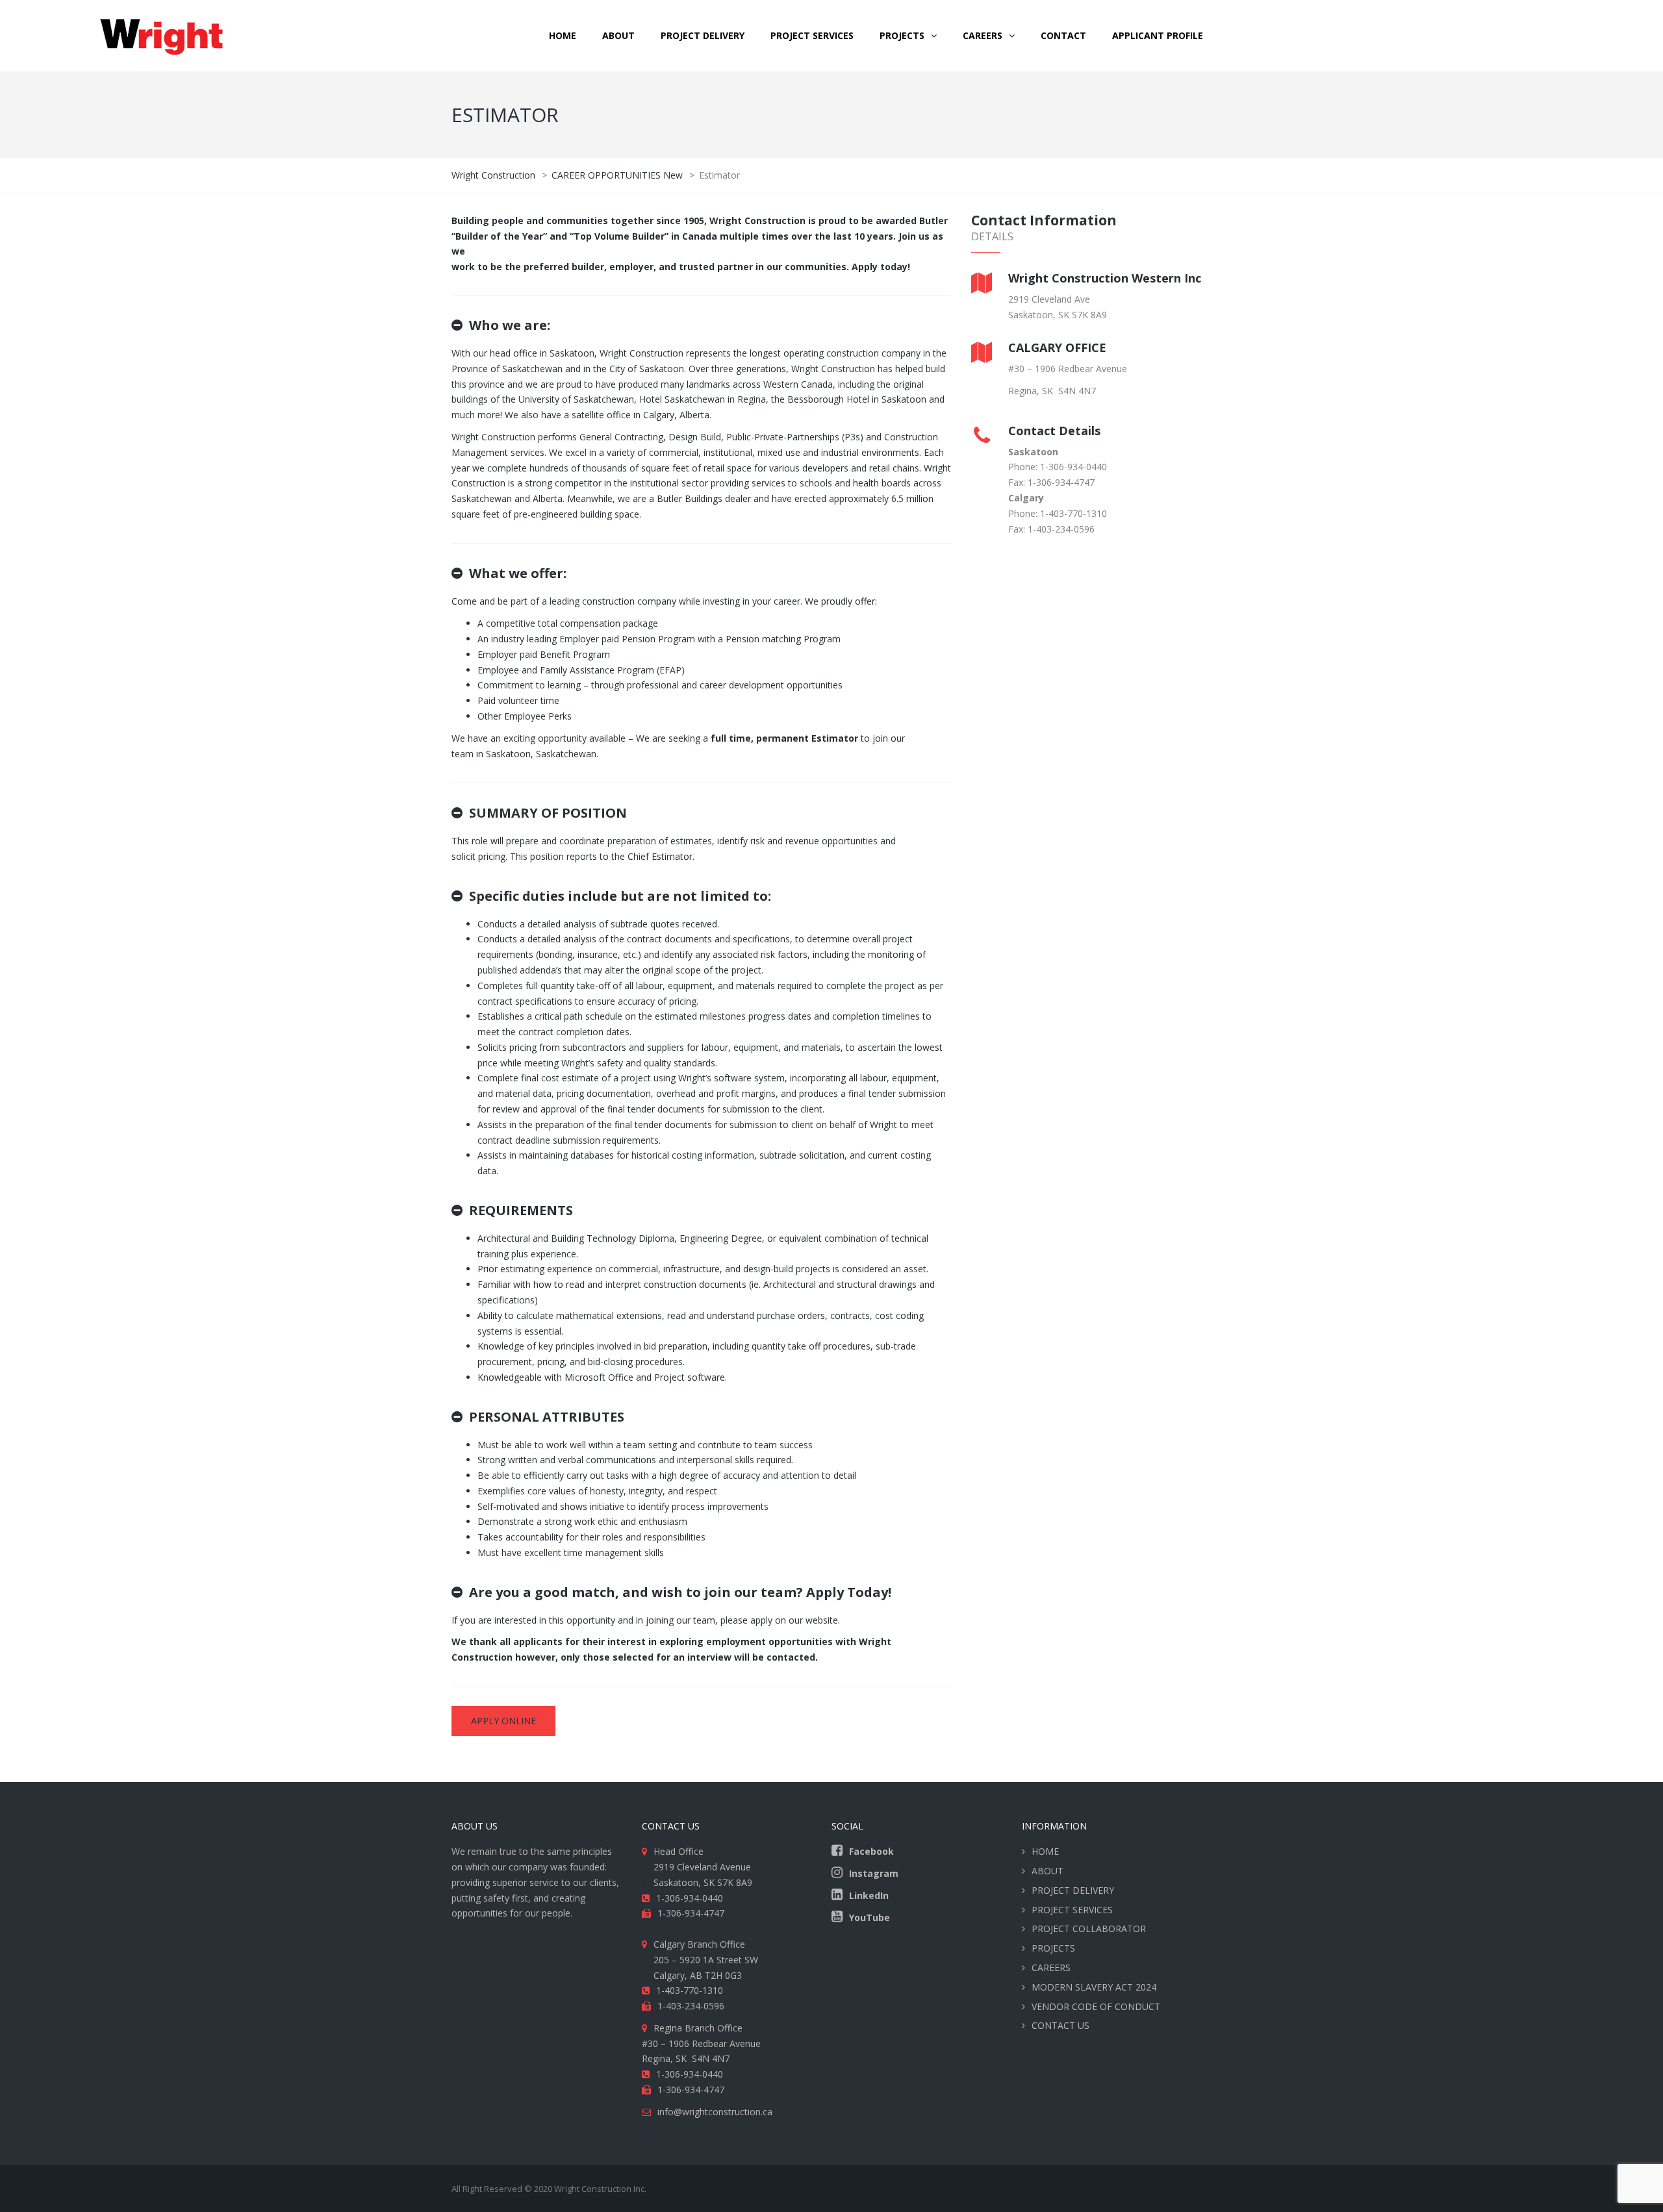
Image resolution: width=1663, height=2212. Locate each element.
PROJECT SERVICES (812, 35)
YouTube (870, 1917)
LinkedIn (869, 1895)
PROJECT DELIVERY (703, 35)
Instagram (874, 1873)
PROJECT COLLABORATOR (1089, 1929)
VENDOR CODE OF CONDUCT (1096, 2006)
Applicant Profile (1158, 35)
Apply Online (503, 1721)
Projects (902, 35)
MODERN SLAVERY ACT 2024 (1094, 1987)
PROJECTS (1053, 1948)
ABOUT (618, 35)
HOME (563, 35)
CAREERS (983, 35)
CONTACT (1063, 35)
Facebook (871, 1851)
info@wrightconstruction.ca (715, 2112)
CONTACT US (1060, 2025)
